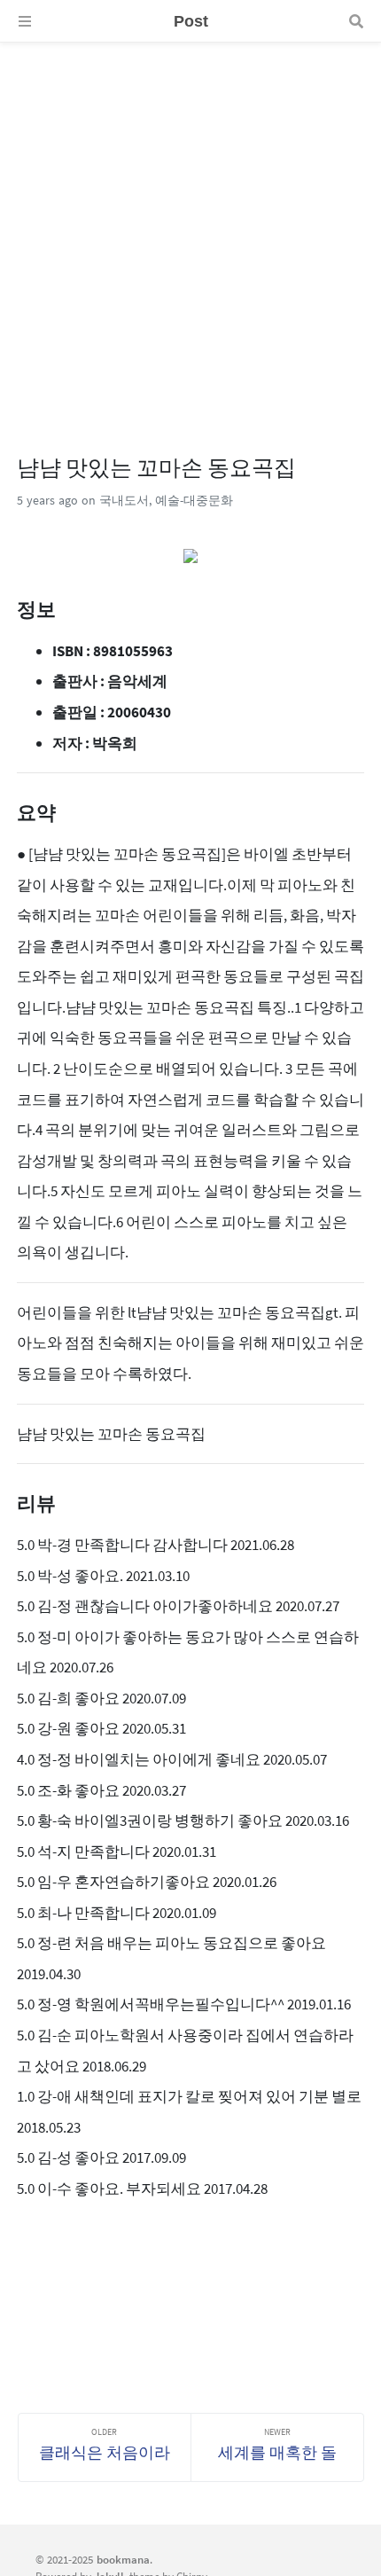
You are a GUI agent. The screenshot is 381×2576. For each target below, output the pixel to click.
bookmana (123, 2559)
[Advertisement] (190, 233)
